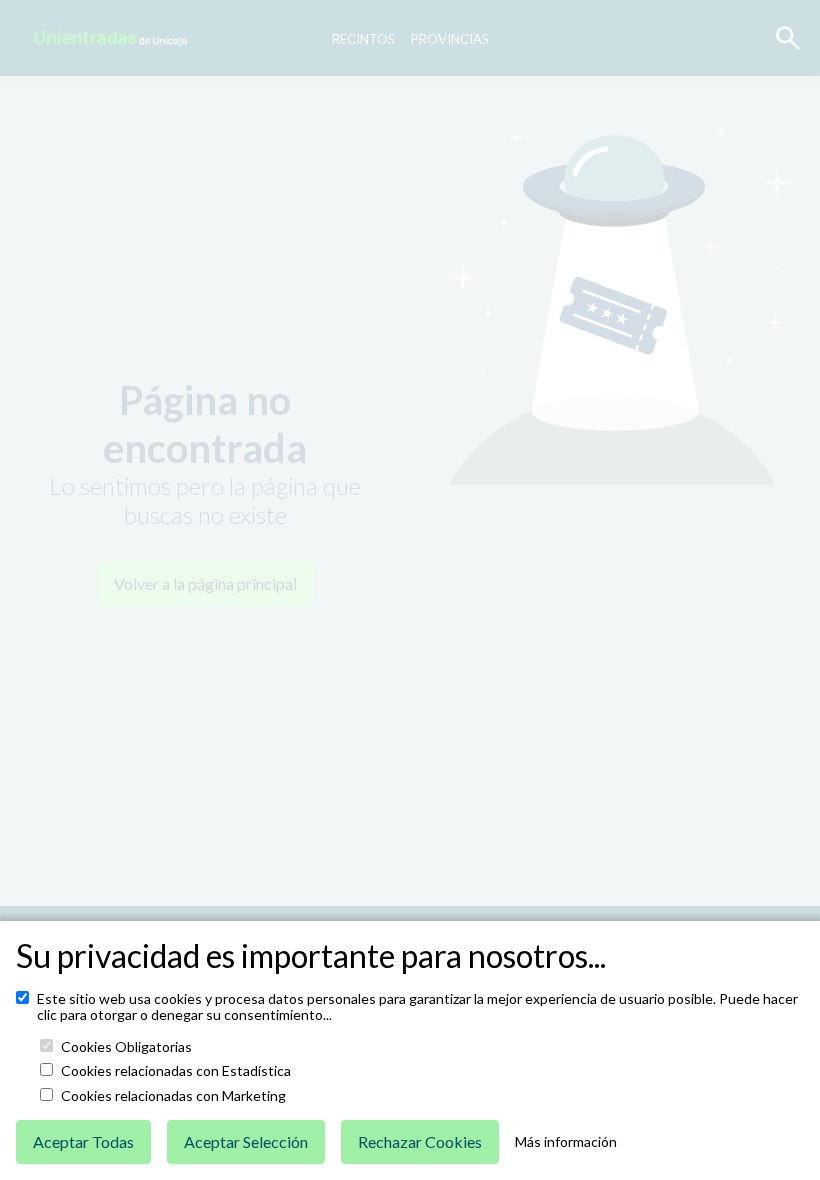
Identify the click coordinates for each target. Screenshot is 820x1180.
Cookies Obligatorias (126, 1047)
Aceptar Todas (83, 1141)
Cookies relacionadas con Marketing (173, 1096)
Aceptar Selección (246, 1141)
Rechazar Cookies (420, 1141)
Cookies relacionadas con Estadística (176, 1071)
